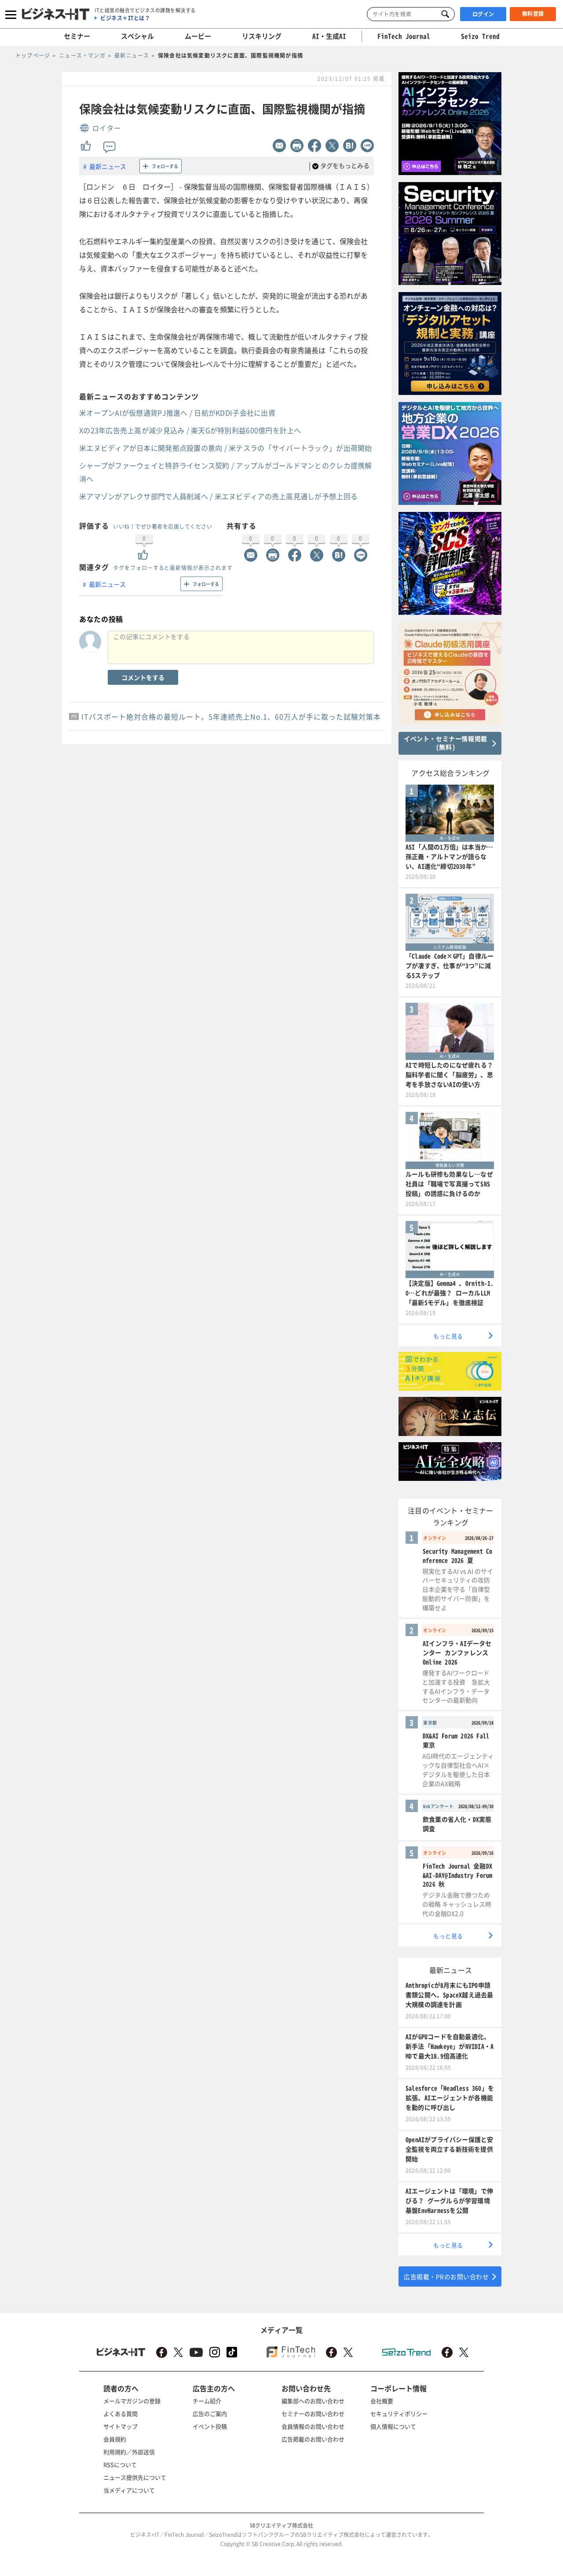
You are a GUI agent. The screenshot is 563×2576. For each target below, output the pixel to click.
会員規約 (115, 2439)
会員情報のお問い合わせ (313, 2426)
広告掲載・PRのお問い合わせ (446, 2276)
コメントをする (143, 677)
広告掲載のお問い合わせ (313, 2439)
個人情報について (393, 2426)
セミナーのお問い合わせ (313, 2413)
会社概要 (382, 2401)
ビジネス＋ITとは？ (125, 18)
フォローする (165, 166)
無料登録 (533, 14)
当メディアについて (129, 2490)
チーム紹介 (207, 2401)
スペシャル (137, 36)
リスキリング (262, 36)
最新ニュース (108, 166)
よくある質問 (121, 2413)
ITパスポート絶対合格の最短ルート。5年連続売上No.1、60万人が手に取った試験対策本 (231, 716)
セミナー (77, 36)
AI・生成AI (329, 36)
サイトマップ (121, 2426)
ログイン (483, 14)
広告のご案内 (210, 2413)
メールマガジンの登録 (132, 2401)
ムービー (198, 36)
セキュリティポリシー (399, 2413)
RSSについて (120, 2465)
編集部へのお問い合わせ (313, 2401)
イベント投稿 (210, 2426)
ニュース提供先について (135, 2477)
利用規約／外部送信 (129, 2452)
